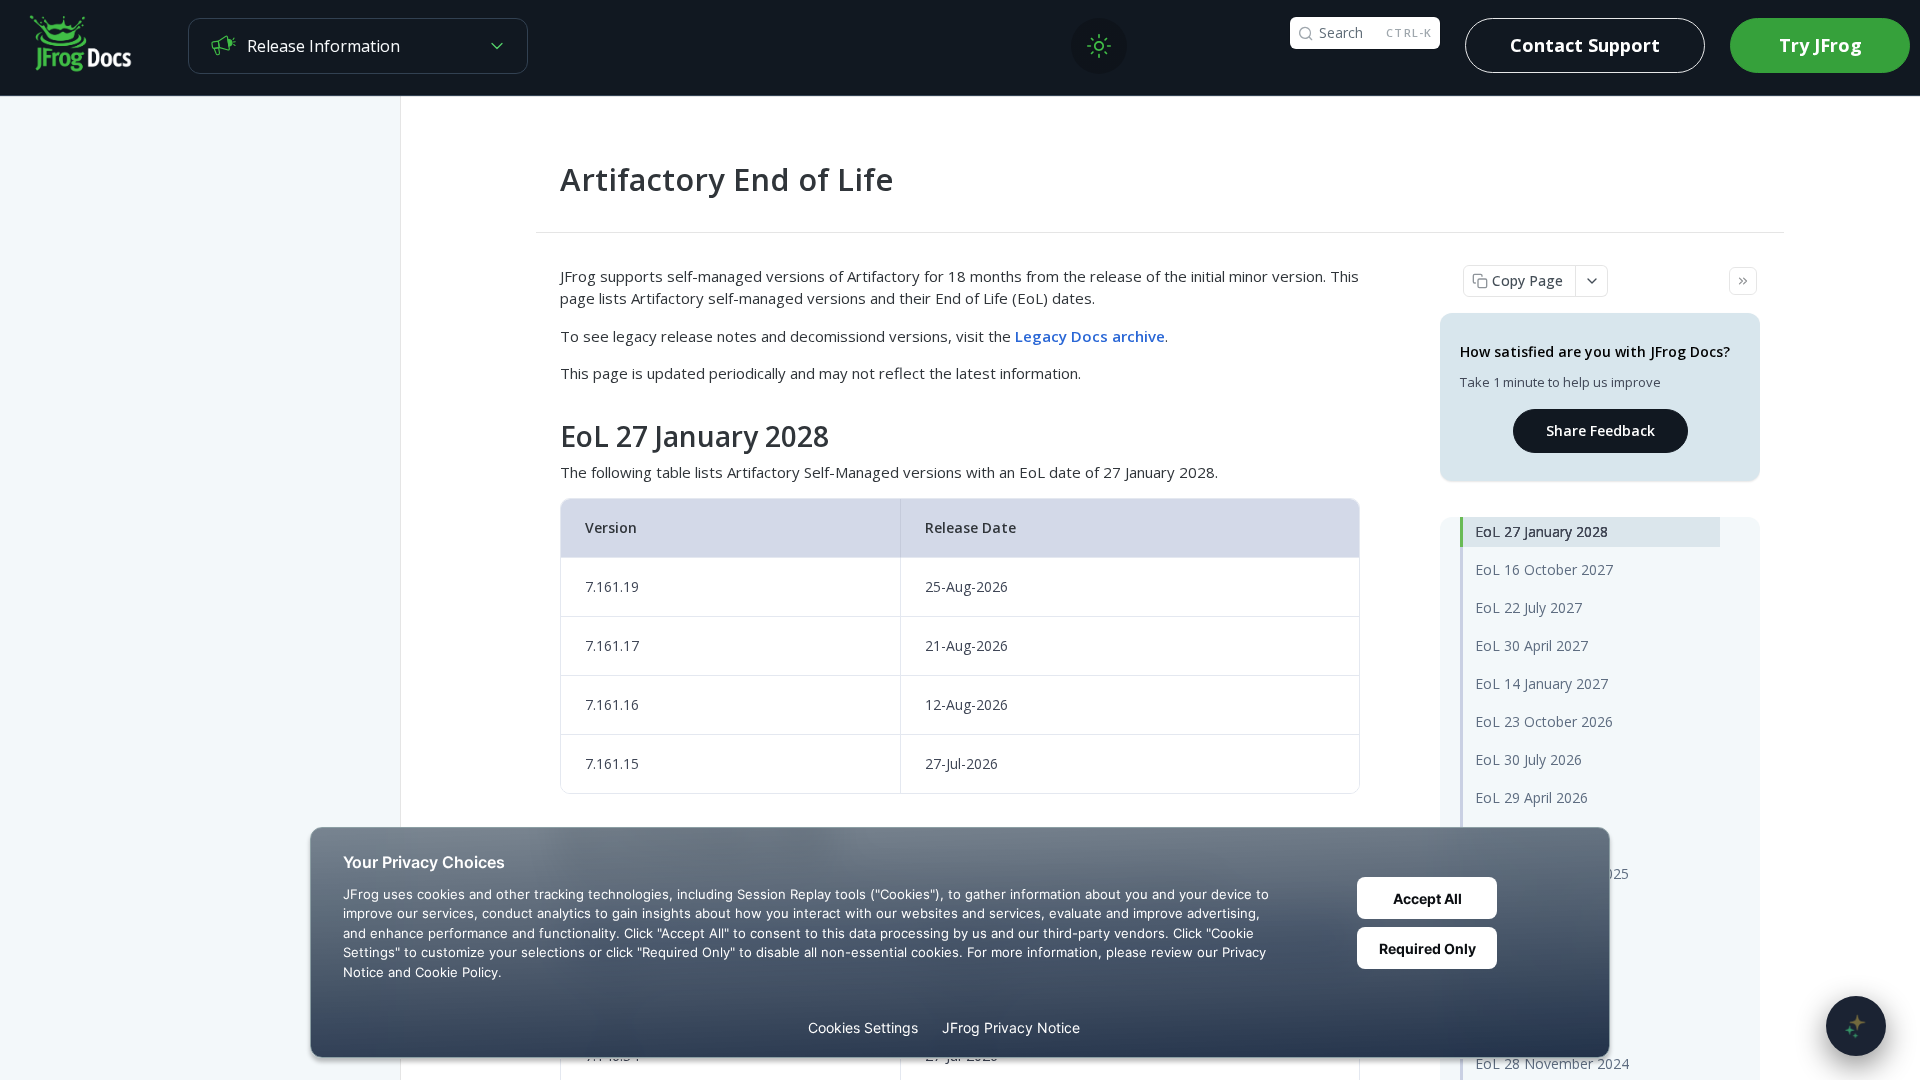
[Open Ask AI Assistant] (1856, 1026)
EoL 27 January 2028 (1541, 531)
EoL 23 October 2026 (1544, 721)
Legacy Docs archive (1090, 336)
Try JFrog (1820, 45)
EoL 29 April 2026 (1531, 797)
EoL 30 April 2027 (1531, 645)
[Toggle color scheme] (1099, 46)
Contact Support (1585, 45)
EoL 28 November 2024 (1552, 1063)
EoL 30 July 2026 (1528, 759)
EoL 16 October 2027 (1544, 569)
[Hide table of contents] (1743, 281)
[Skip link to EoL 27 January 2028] (546, 436)
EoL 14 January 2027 (1541, 683)
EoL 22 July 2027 (1528, 607)
